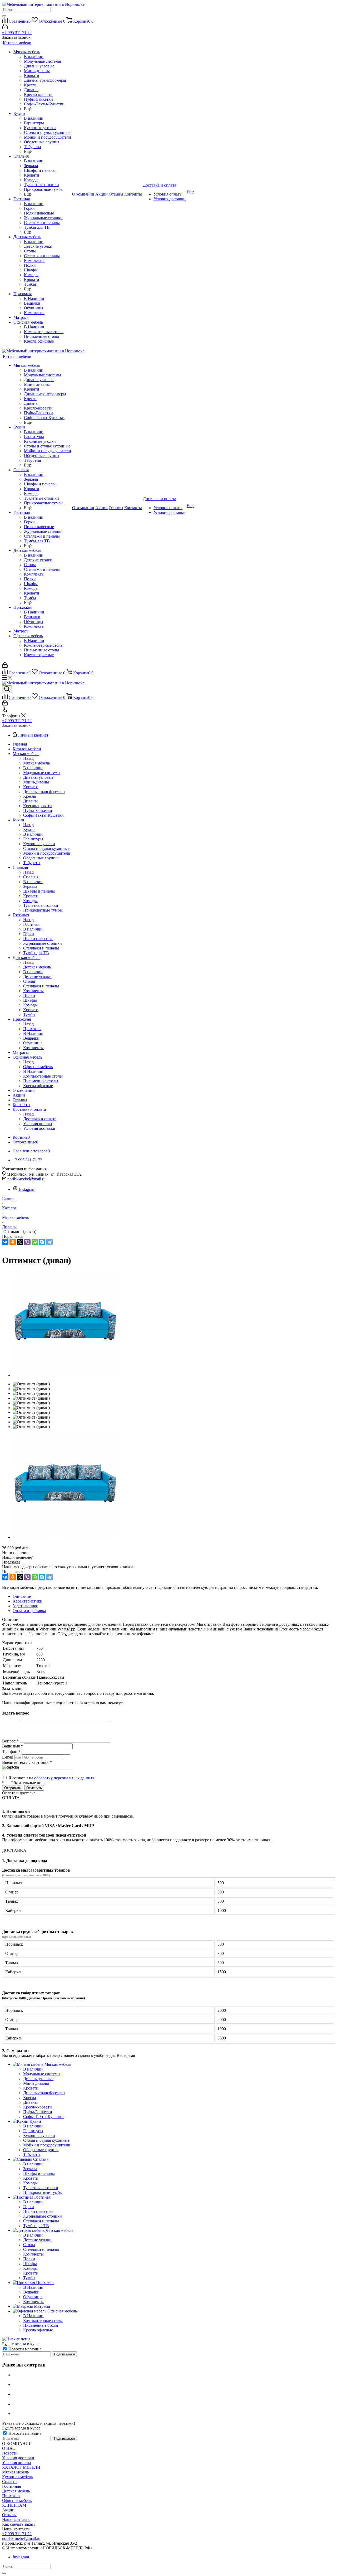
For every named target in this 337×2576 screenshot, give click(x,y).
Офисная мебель (38, 1067)
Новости (10, 2453)
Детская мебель (37, 967)
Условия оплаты (17, 2463)
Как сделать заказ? (19, 2524)
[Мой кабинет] (5, 28)
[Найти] (4, 16)
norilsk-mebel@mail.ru (26, 1179)
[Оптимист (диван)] (65, 1375)
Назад (28, 758)
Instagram (27, 1189)
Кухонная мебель (17, 2477)
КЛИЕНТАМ (14, 2505)
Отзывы (9, 2515)
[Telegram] (49, 1242)
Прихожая (32, 1029)
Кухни (29, 829)
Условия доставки (18, 2458)
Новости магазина (24, 2349)
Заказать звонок (16, 725)
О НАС (9, 2448)
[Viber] (27, 1242)
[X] (20, 1242)
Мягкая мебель (36, 763)
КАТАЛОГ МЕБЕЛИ (21, 2467)
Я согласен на (51, 1778)
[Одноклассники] (13, 1242)
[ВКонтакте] (5, 1242)
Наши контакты (16, 2519)
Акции (8, 2510)
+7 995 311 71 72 (17, 33)
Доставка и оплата (40, 1119)
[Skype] (42, 1242)
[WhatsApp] (35, 1242)
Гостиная (31, 924)
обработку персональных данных (64, 1778)
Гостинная (11, 2486)
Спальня (31, 877)
